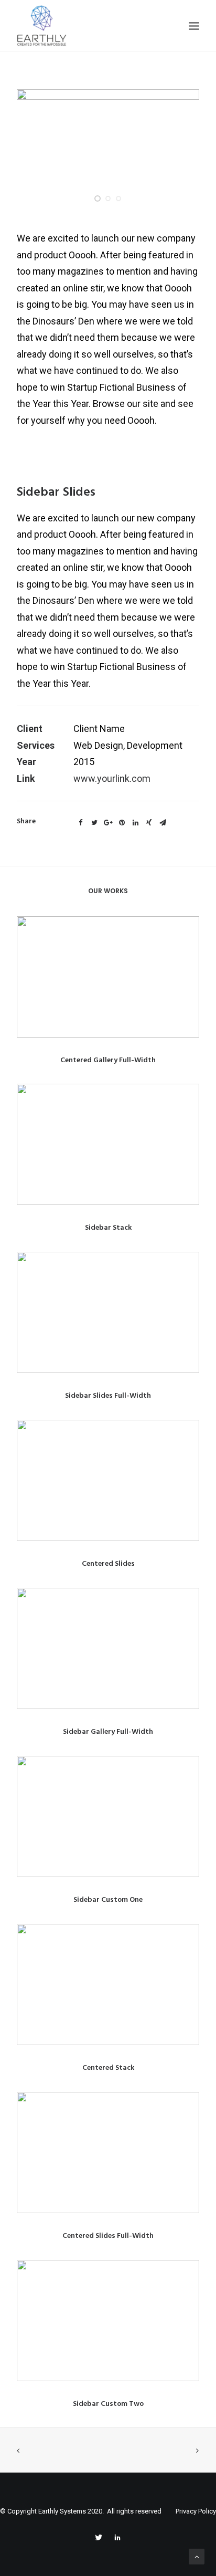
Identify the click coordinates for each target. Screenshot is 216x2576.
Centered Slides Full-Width (108, 2236)
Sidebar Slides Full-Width (108, 1396)
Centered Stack (108, 2068)
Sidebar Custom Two (108, 2404)
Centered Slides (108, 1564)
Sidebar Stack (108, 1228)
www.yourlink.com (112, 778)
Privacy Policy (196, 2511)
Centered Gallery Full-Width (108, 1060)
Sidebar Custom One (108, 1900)
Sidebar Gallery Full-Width (108, 1732)
